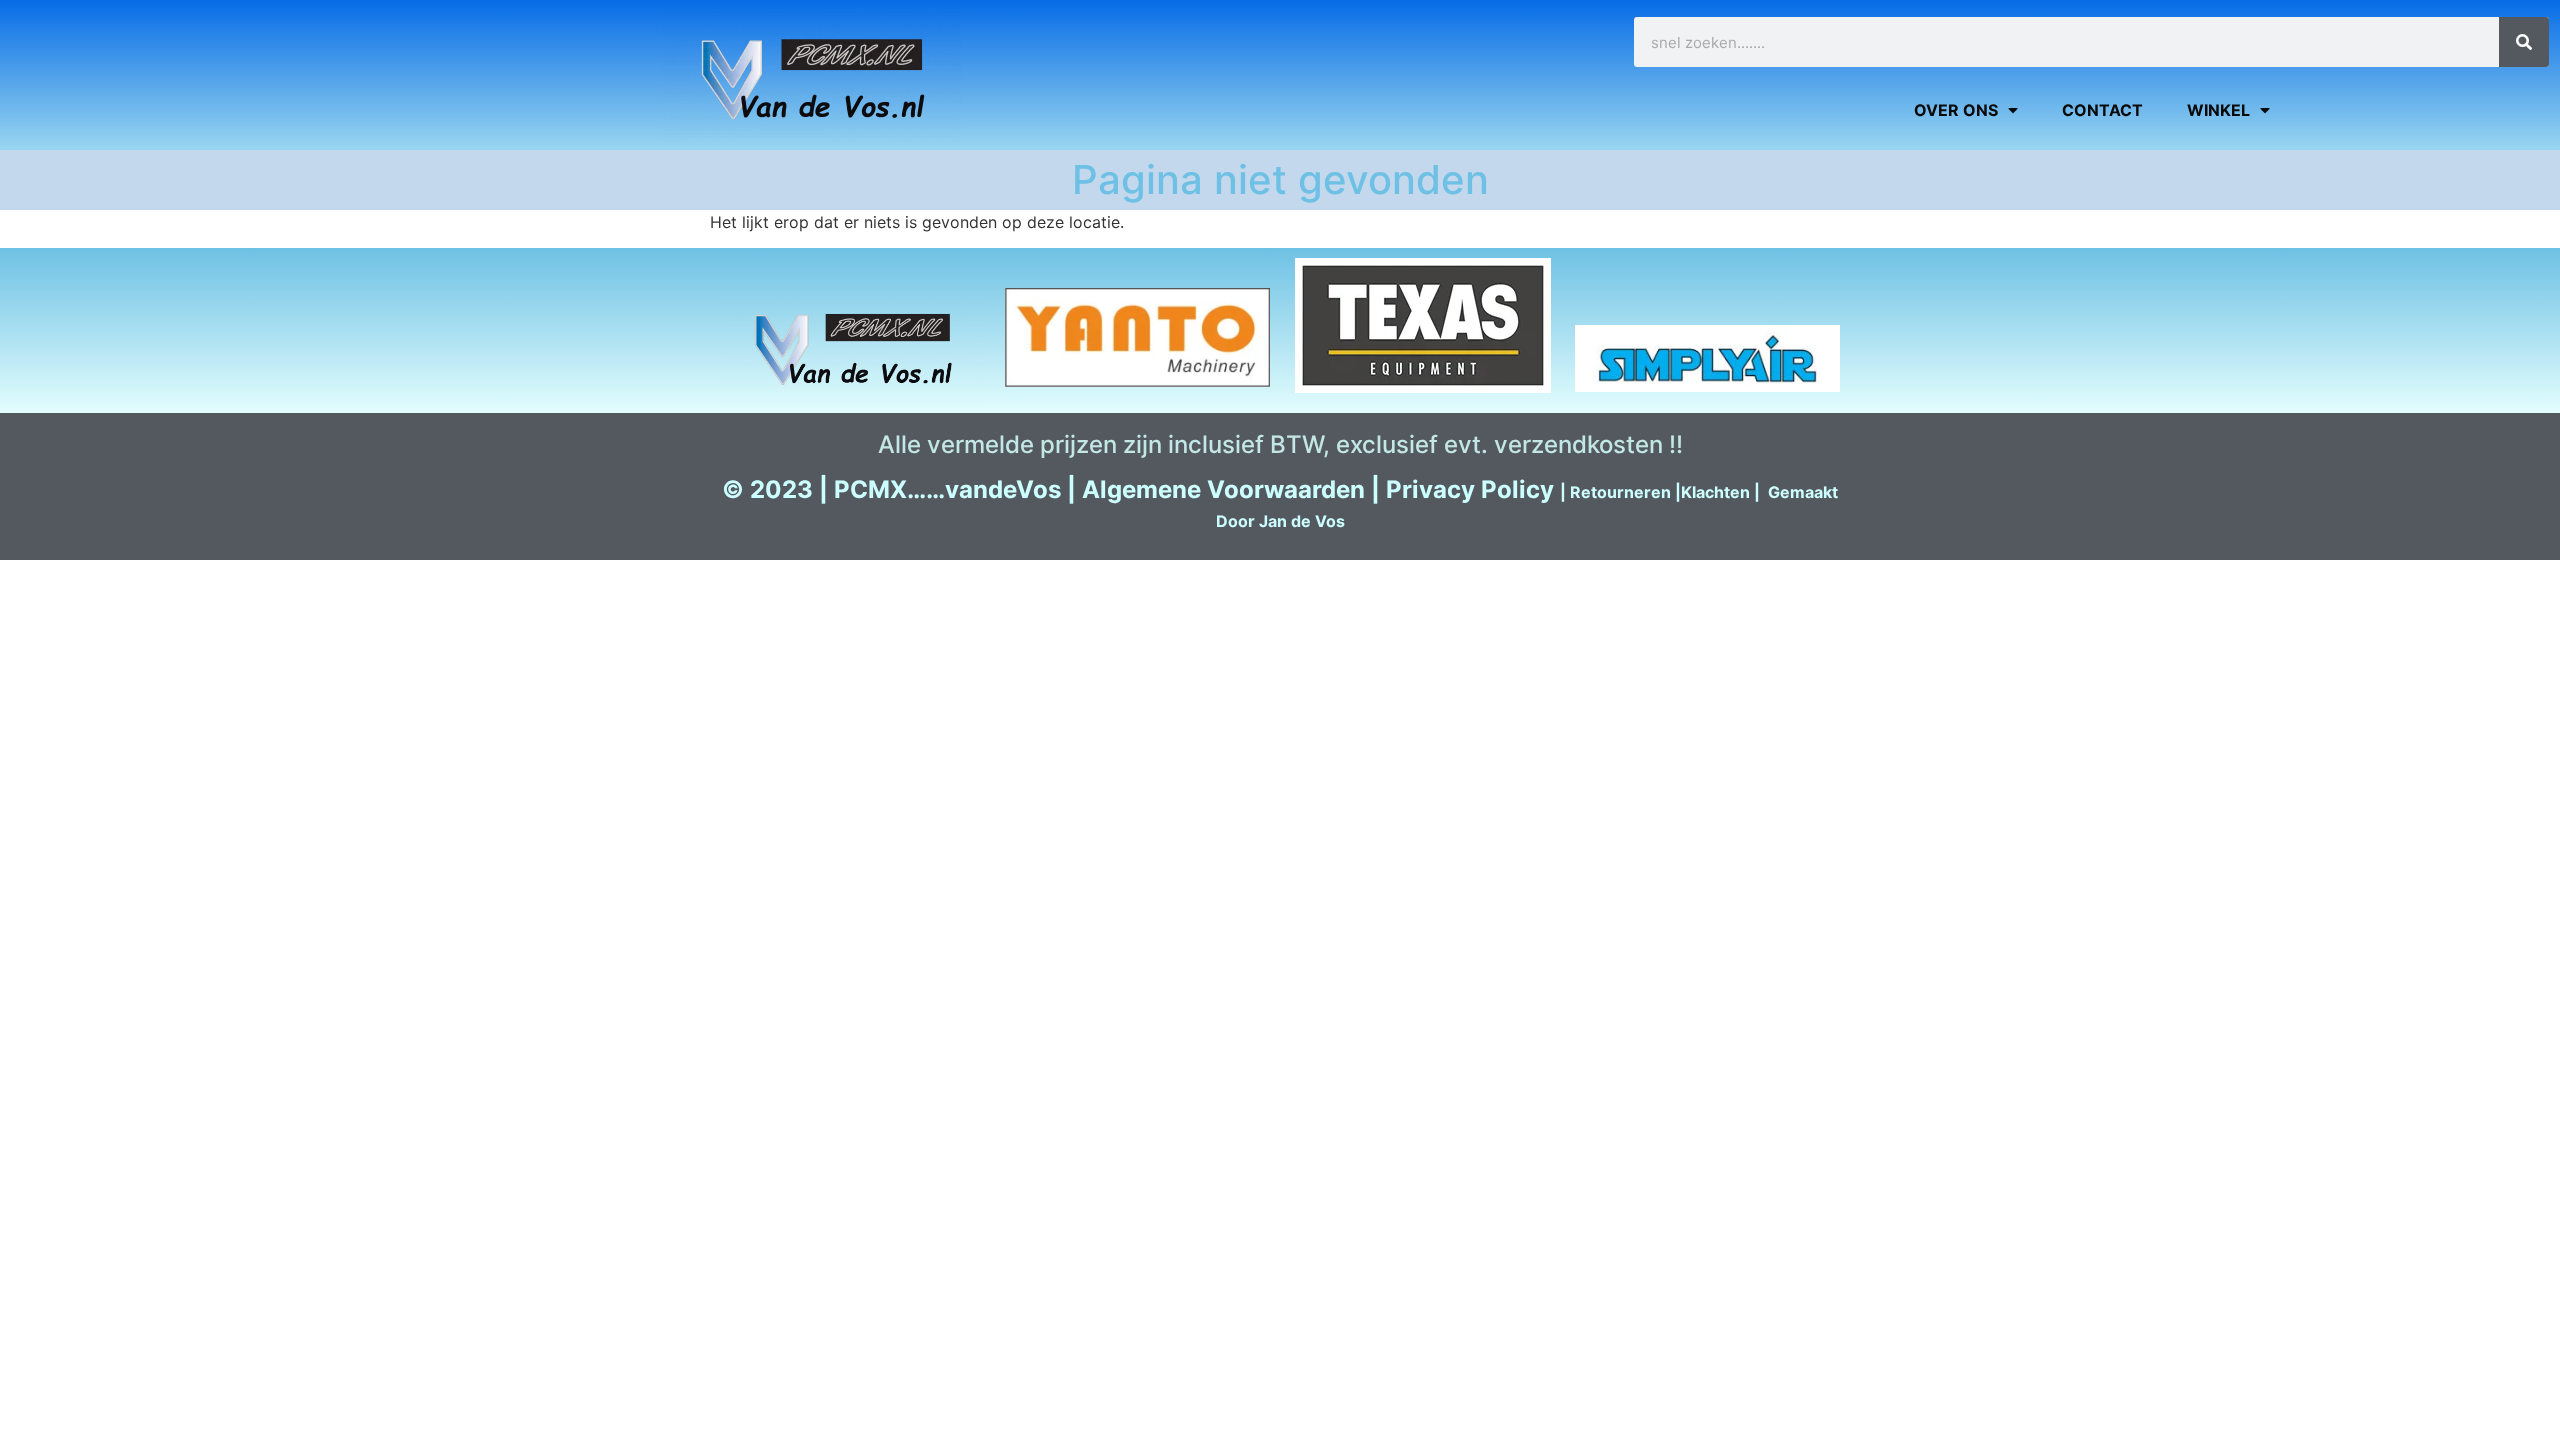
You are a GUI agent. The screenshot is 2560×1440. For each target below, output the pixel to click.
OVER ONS (1956, 110)
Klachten (1715, 492)
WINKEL (2218, 110)
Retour (1597, 492)
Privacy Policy (1470, 489)
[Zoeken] (2524, 42)
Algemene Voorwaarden (1223, 489)
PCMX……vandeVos (947, 489)
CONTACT (2102, 110)
